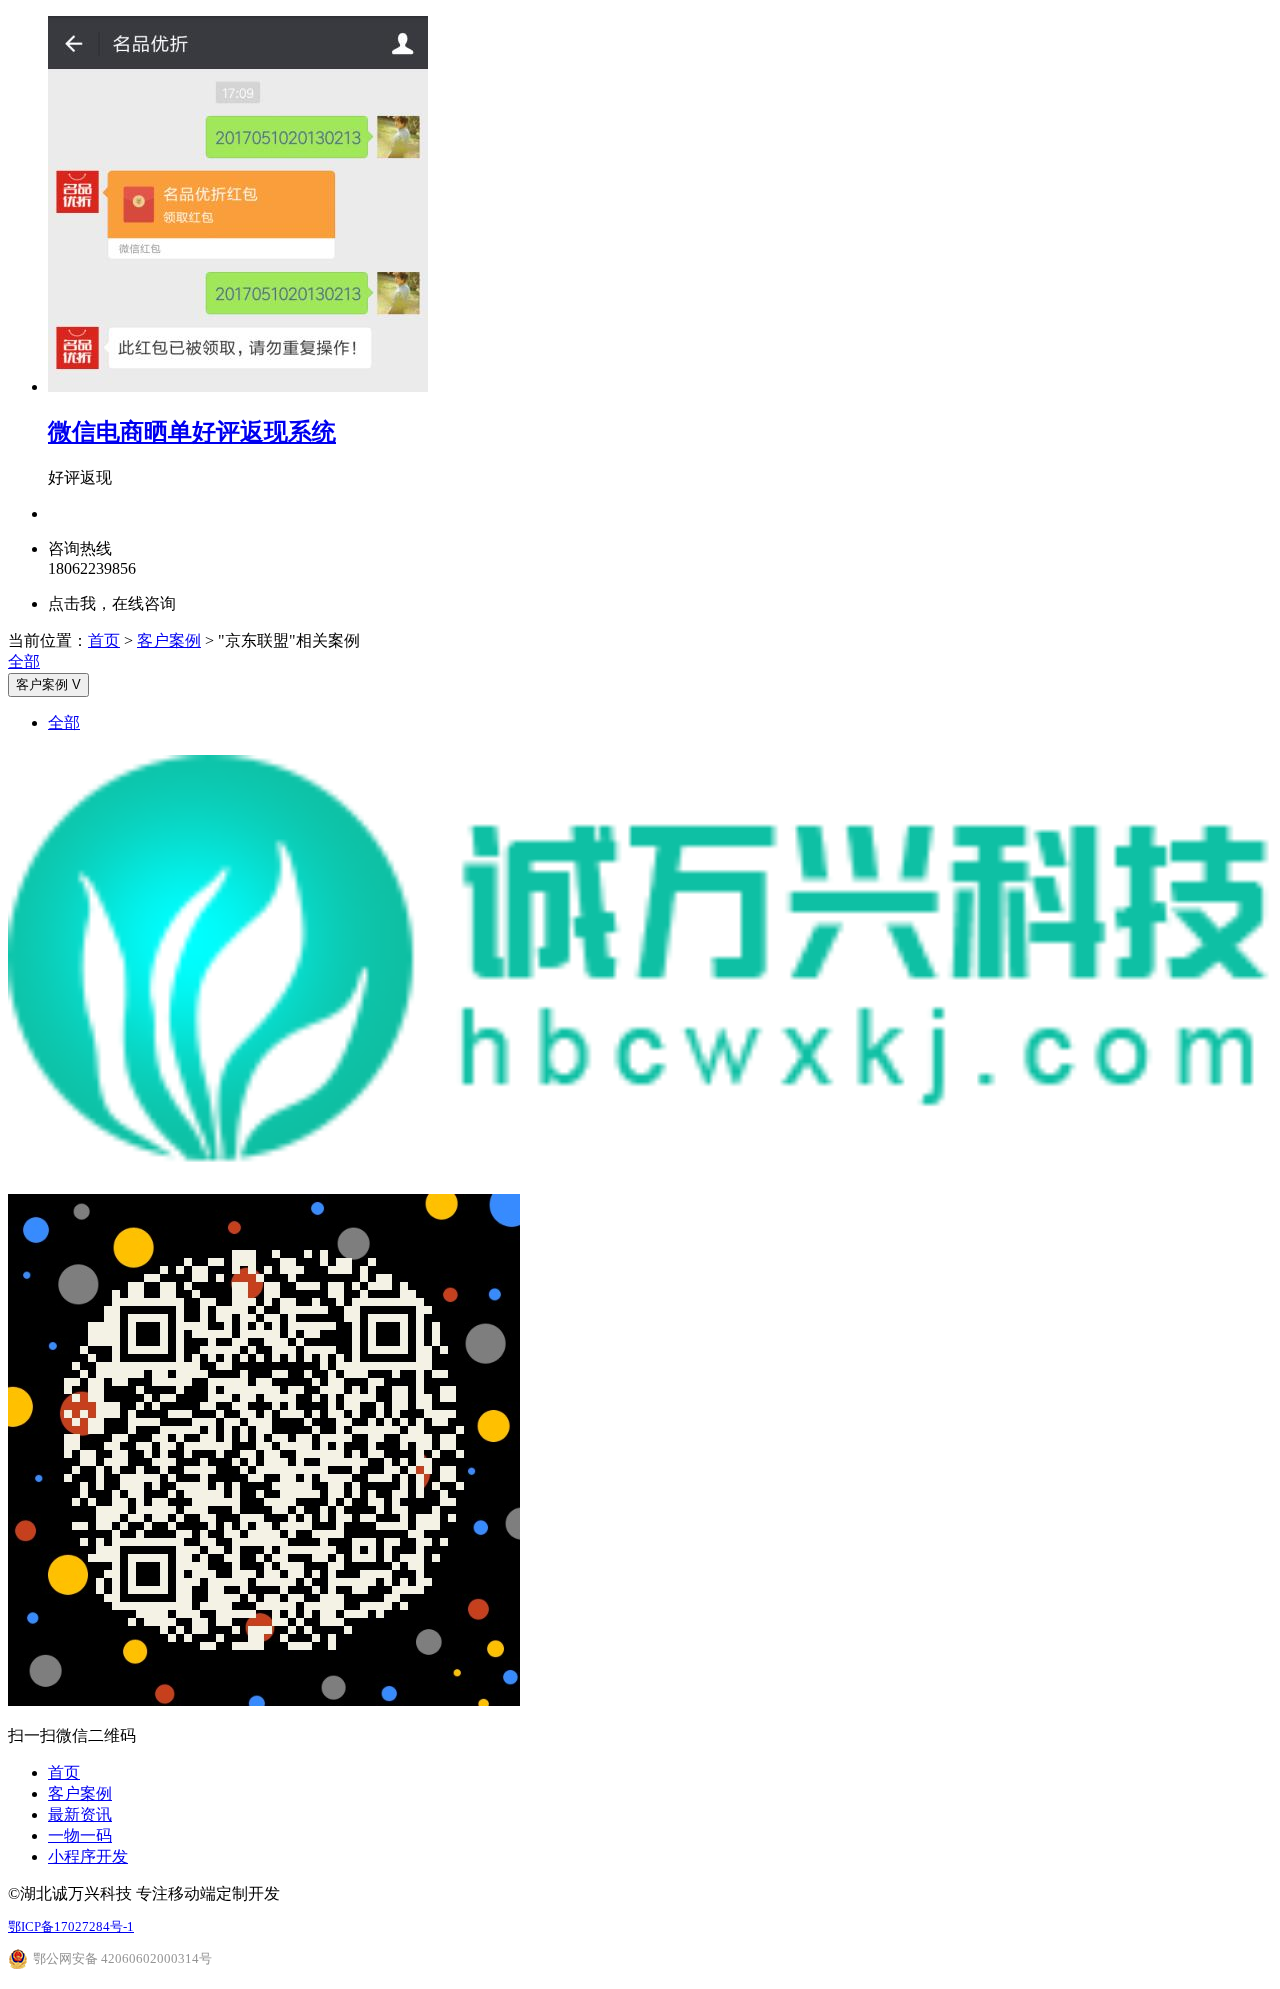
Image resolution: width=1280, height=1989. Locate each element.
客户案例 (169, 640)
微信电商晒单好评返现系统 (192, 432)
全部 (24, 661)
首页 (104, 640)
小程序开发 (88, 1856)
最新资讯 (80, 1814)
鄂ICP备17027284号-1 (71, 1926)
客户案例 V (48, 684)
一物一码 (80, 1835)
